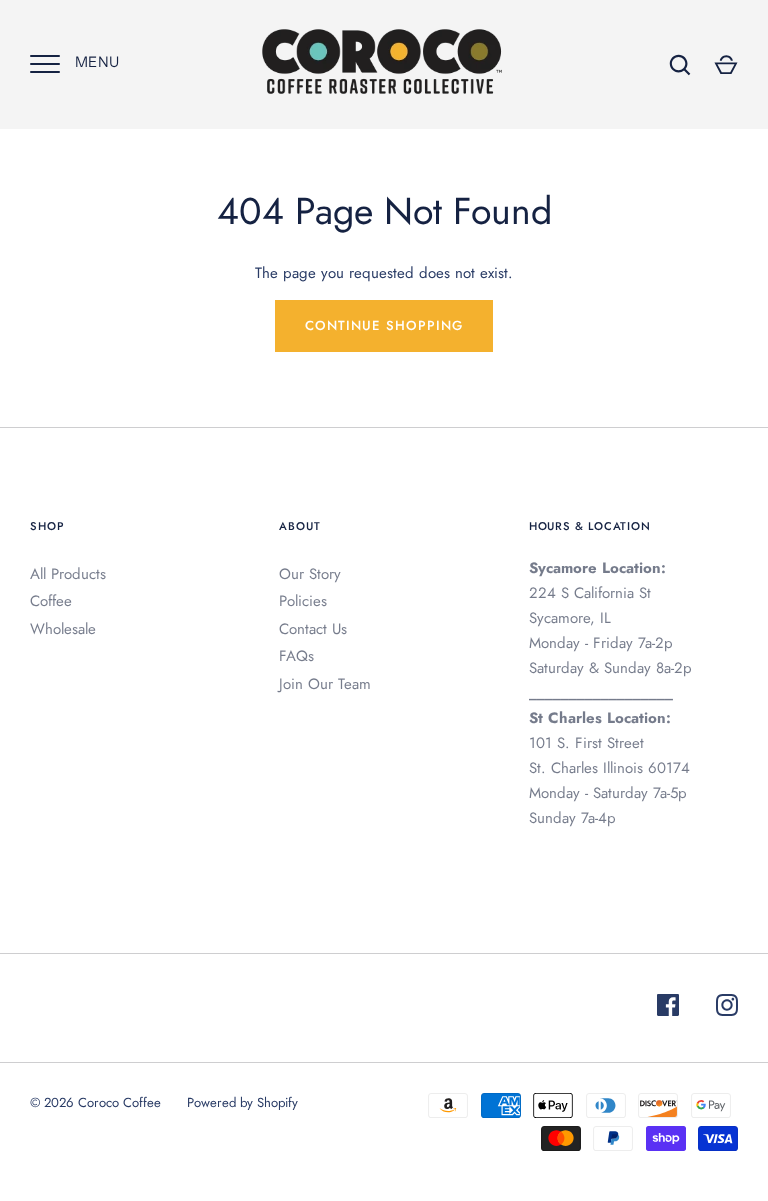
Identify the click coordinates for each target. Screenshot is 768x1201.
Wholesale (63, 629)
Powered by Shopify (242, 1102)
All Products (68, 574)
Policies (303, 601)
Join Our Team (325, 684)
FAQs (296, 656)
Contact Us (313, 629)
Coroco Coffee (119, 1102)
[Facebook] (668, 1008)
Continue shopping (384, 325)
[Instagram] (727, 1008)
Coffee (51, 601)
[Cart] (726, 65)
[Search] (680, 65)
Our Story (310, 574)
